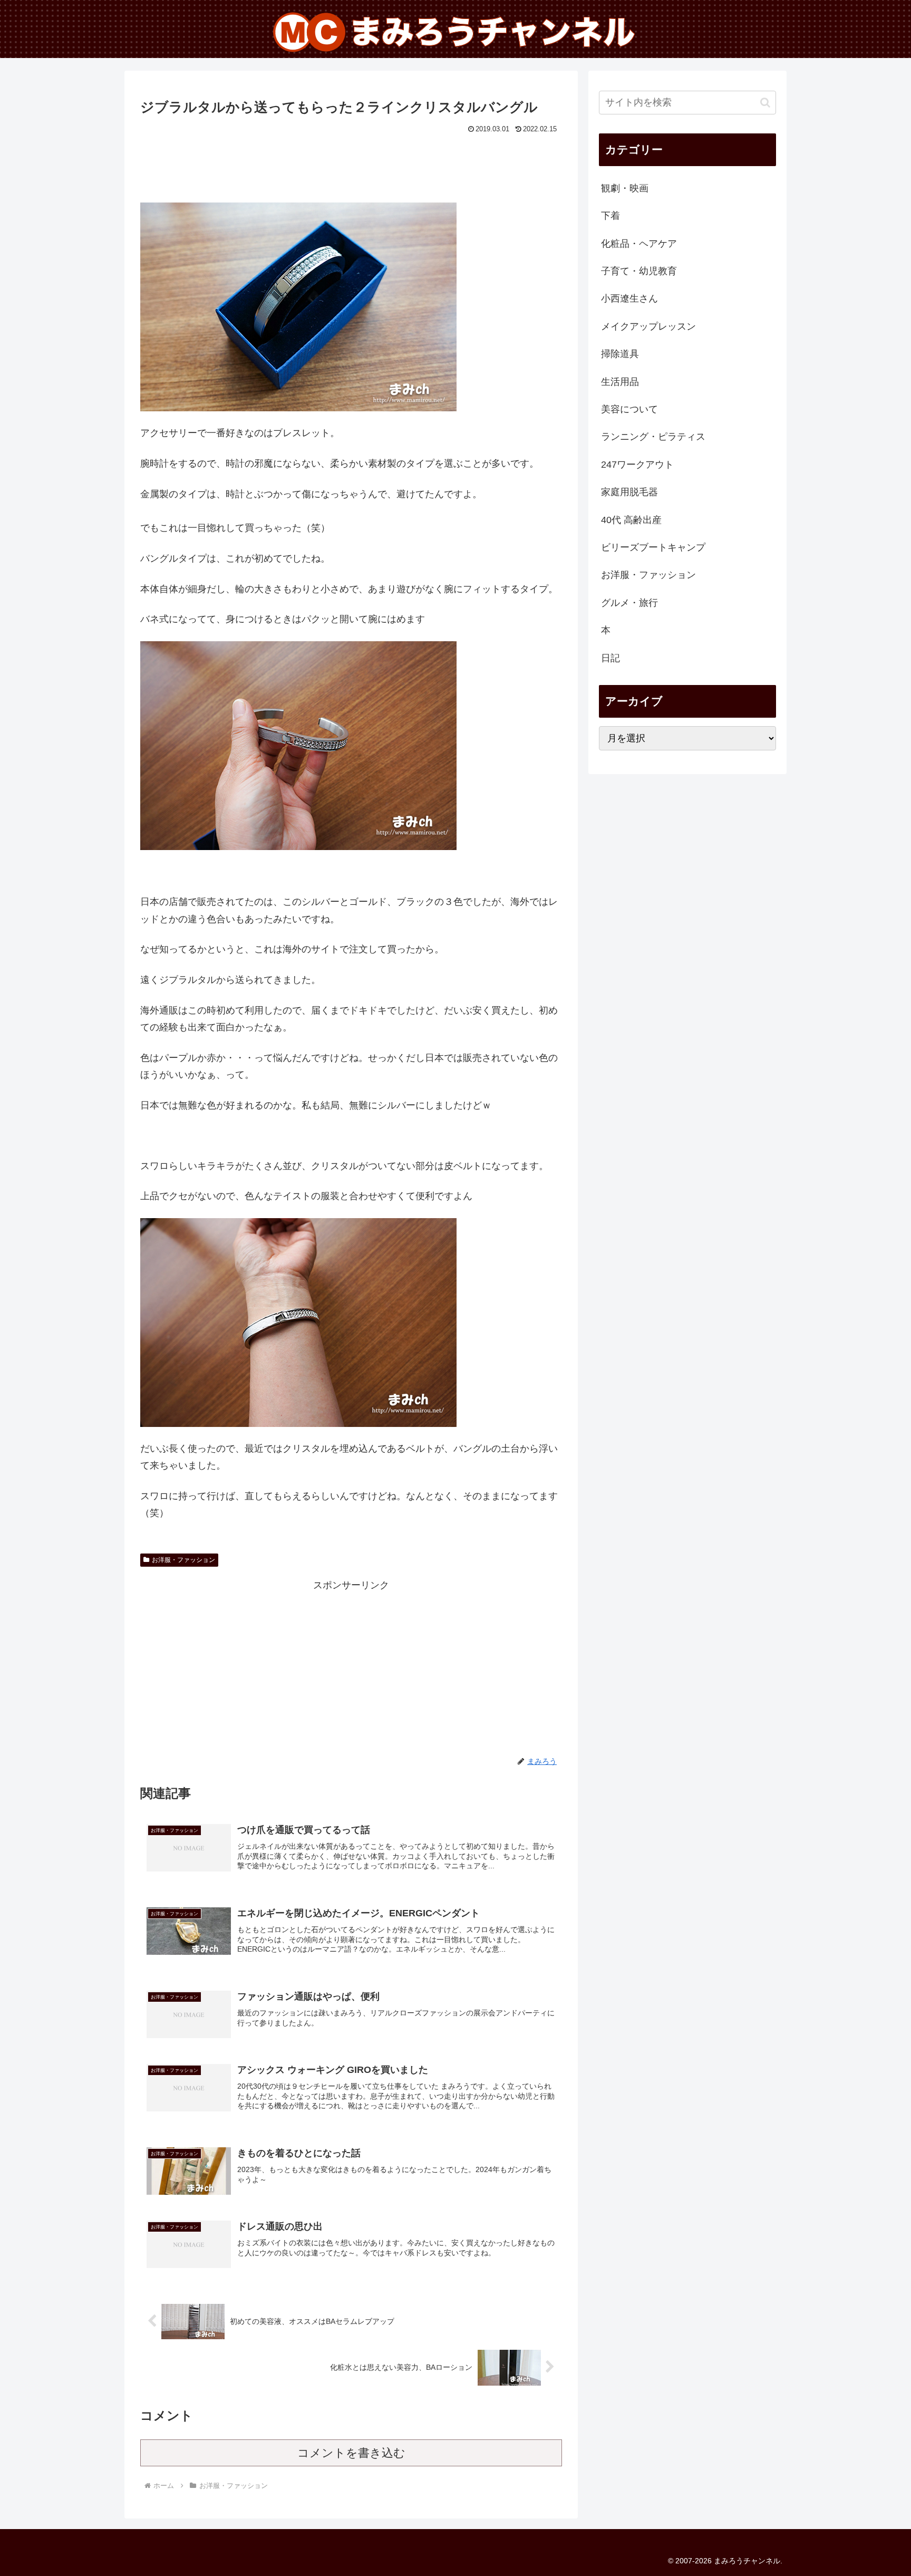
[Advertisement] (351, 166)
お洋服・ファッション (183, 1560)
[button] (765, 103)
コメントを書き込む (351, 2453)
